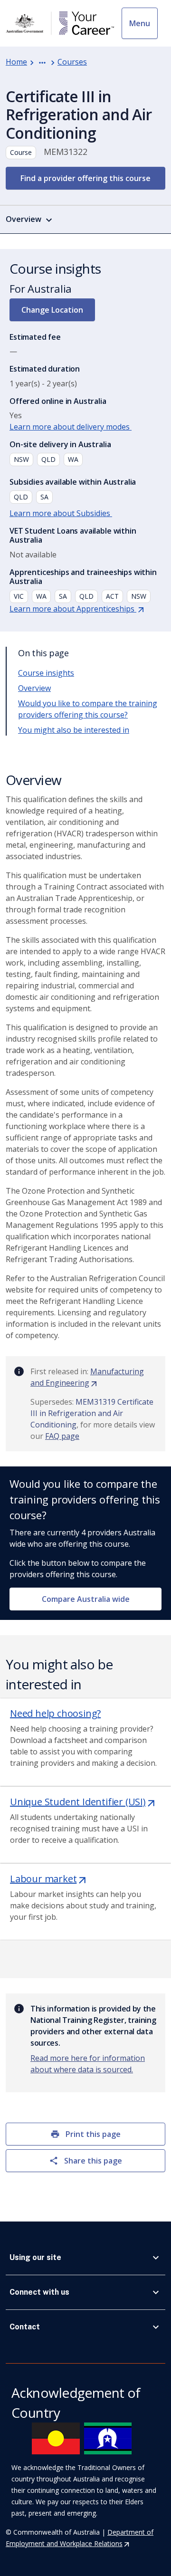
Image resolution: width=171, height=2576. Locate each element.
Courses (72, 62)
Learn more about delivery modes (71, 427)
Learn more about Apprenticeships (77, 609)
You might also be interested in (74, 730)
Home (16, 62)
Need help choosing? (55, 1713)
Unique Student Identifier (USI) (83, 1802)
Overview (34, 688)
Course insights (46, 673)
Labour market (49, 1879)
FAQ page (62, 1436)
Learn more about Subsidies (61, 513)
